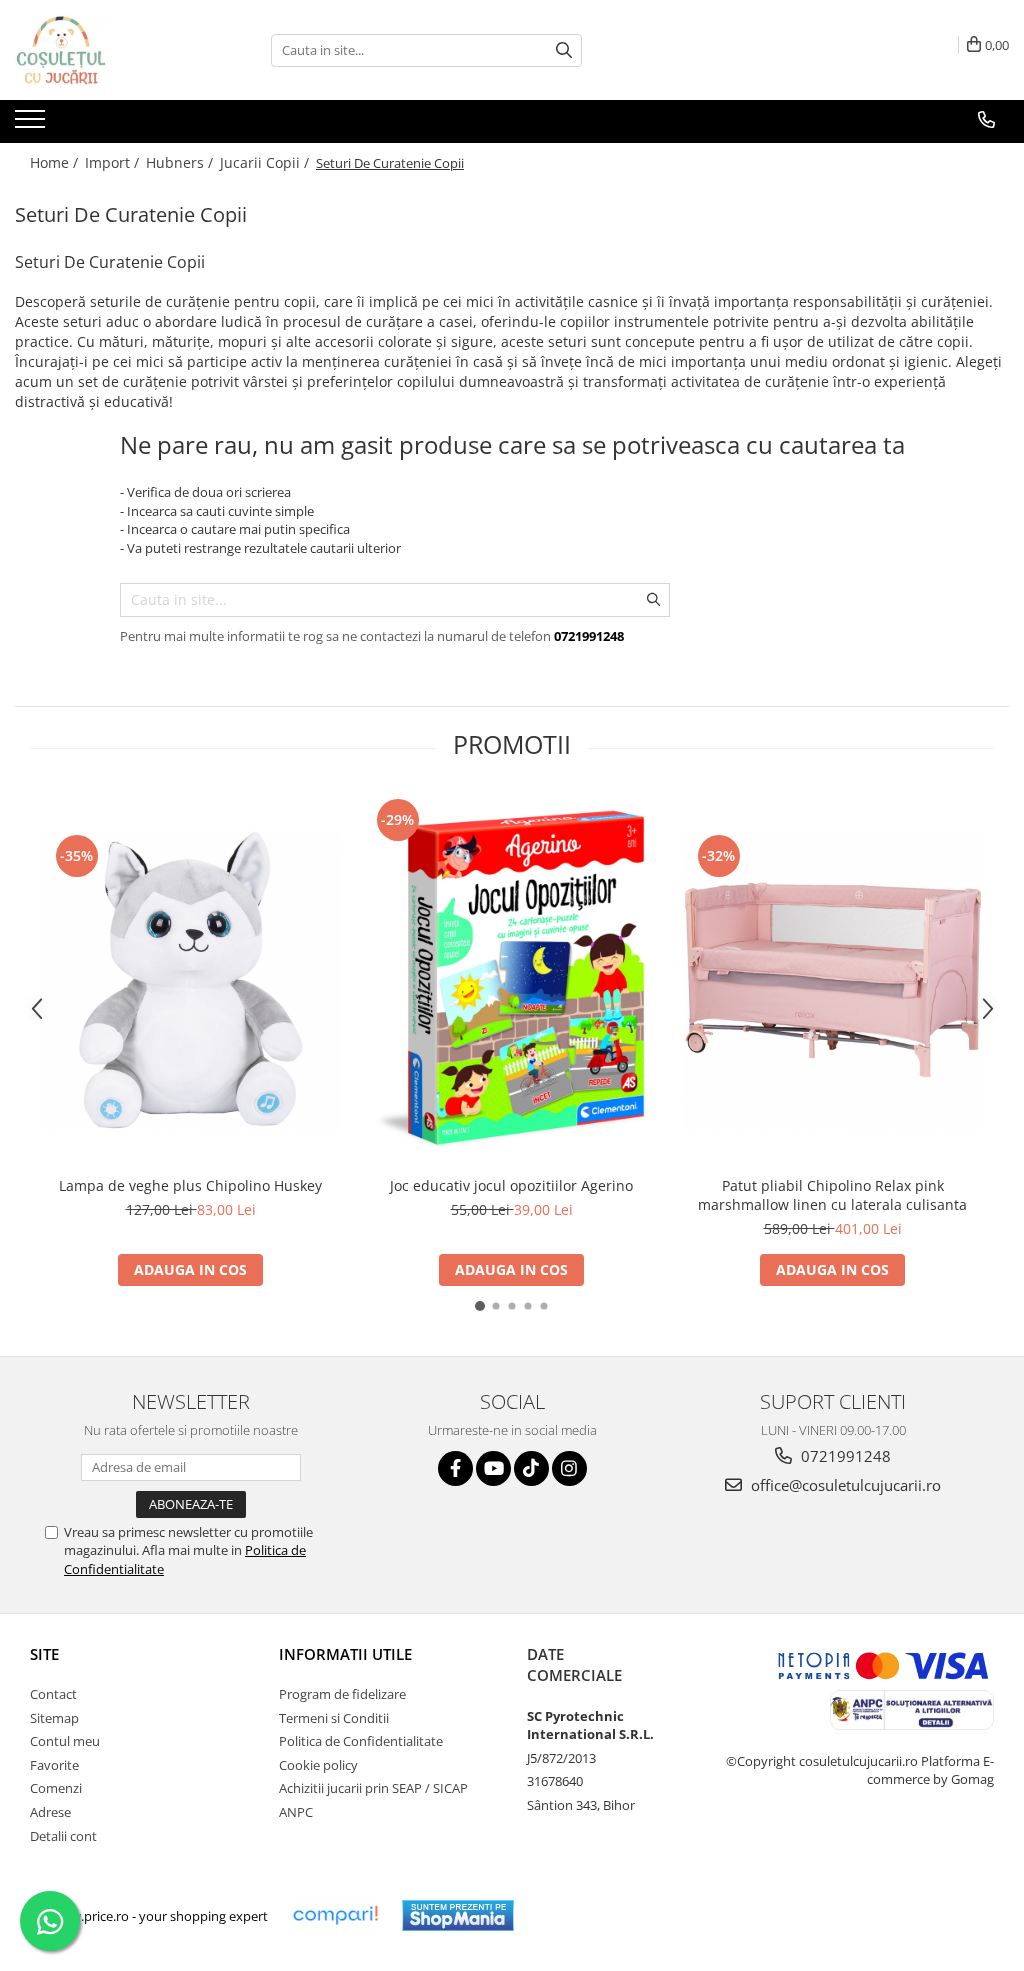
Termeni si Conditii (334, 1718)
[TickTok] (531, 1468)
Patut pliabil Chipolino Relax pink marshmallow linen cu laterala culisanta (832, 1195)
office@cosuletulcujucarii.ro (844, 1485)
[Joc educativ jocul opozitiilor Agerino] (512, 980)
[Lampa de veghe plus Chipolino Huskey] (191, 980)
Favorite (54, 1765)
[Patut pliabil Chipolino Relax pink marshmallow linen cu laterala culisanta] (833, 980)
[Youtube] (493, 1468)
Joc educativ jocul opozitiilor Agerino (511, 1185)
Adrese (50, 1812)
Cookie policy (318, 1765)
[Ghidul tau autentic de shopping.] (335, 1915)
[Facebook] (455, 1468)
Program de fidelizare (342, 1694)
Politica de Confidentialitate (361, 1741)
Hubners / (181, 162)
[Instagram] (569, 1468)
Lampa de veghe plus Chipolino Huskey (190, 1185)
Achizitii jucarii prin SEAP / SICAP (373, 1788)
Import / (114, 162)
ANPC (296, 1812)
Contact (53, 1694)
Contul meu (65, 1741)
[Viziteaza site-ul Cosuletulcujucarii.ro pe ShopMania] (458, 1915)
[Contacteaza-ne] (986, 120)
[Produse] (32, 125)
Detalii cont (63, 1836)
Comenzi (56, 1788)
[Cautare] (564, 50)
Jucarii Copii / (266, 162)
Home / (56, 162)
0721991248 (844, 1456)
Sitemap (54, 1718)
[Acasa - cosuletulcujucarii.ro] (115, 50)
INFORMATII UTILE (345, 1654)
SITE (44, 1654)
